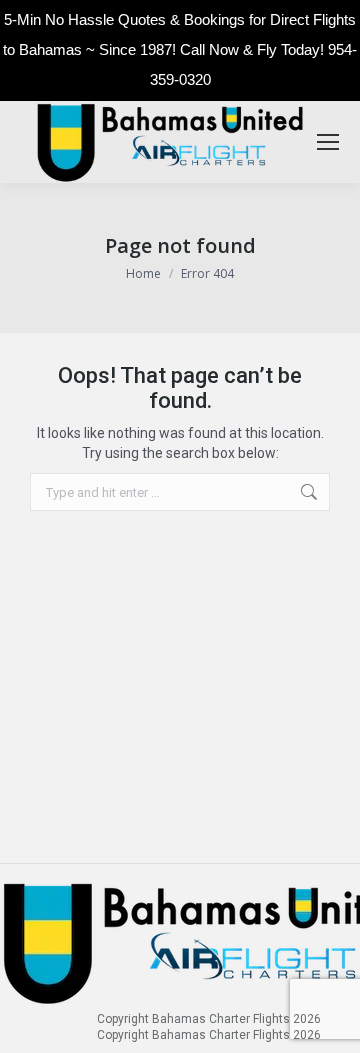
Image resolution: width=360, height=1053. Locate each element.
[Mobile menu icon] (328, 142)
